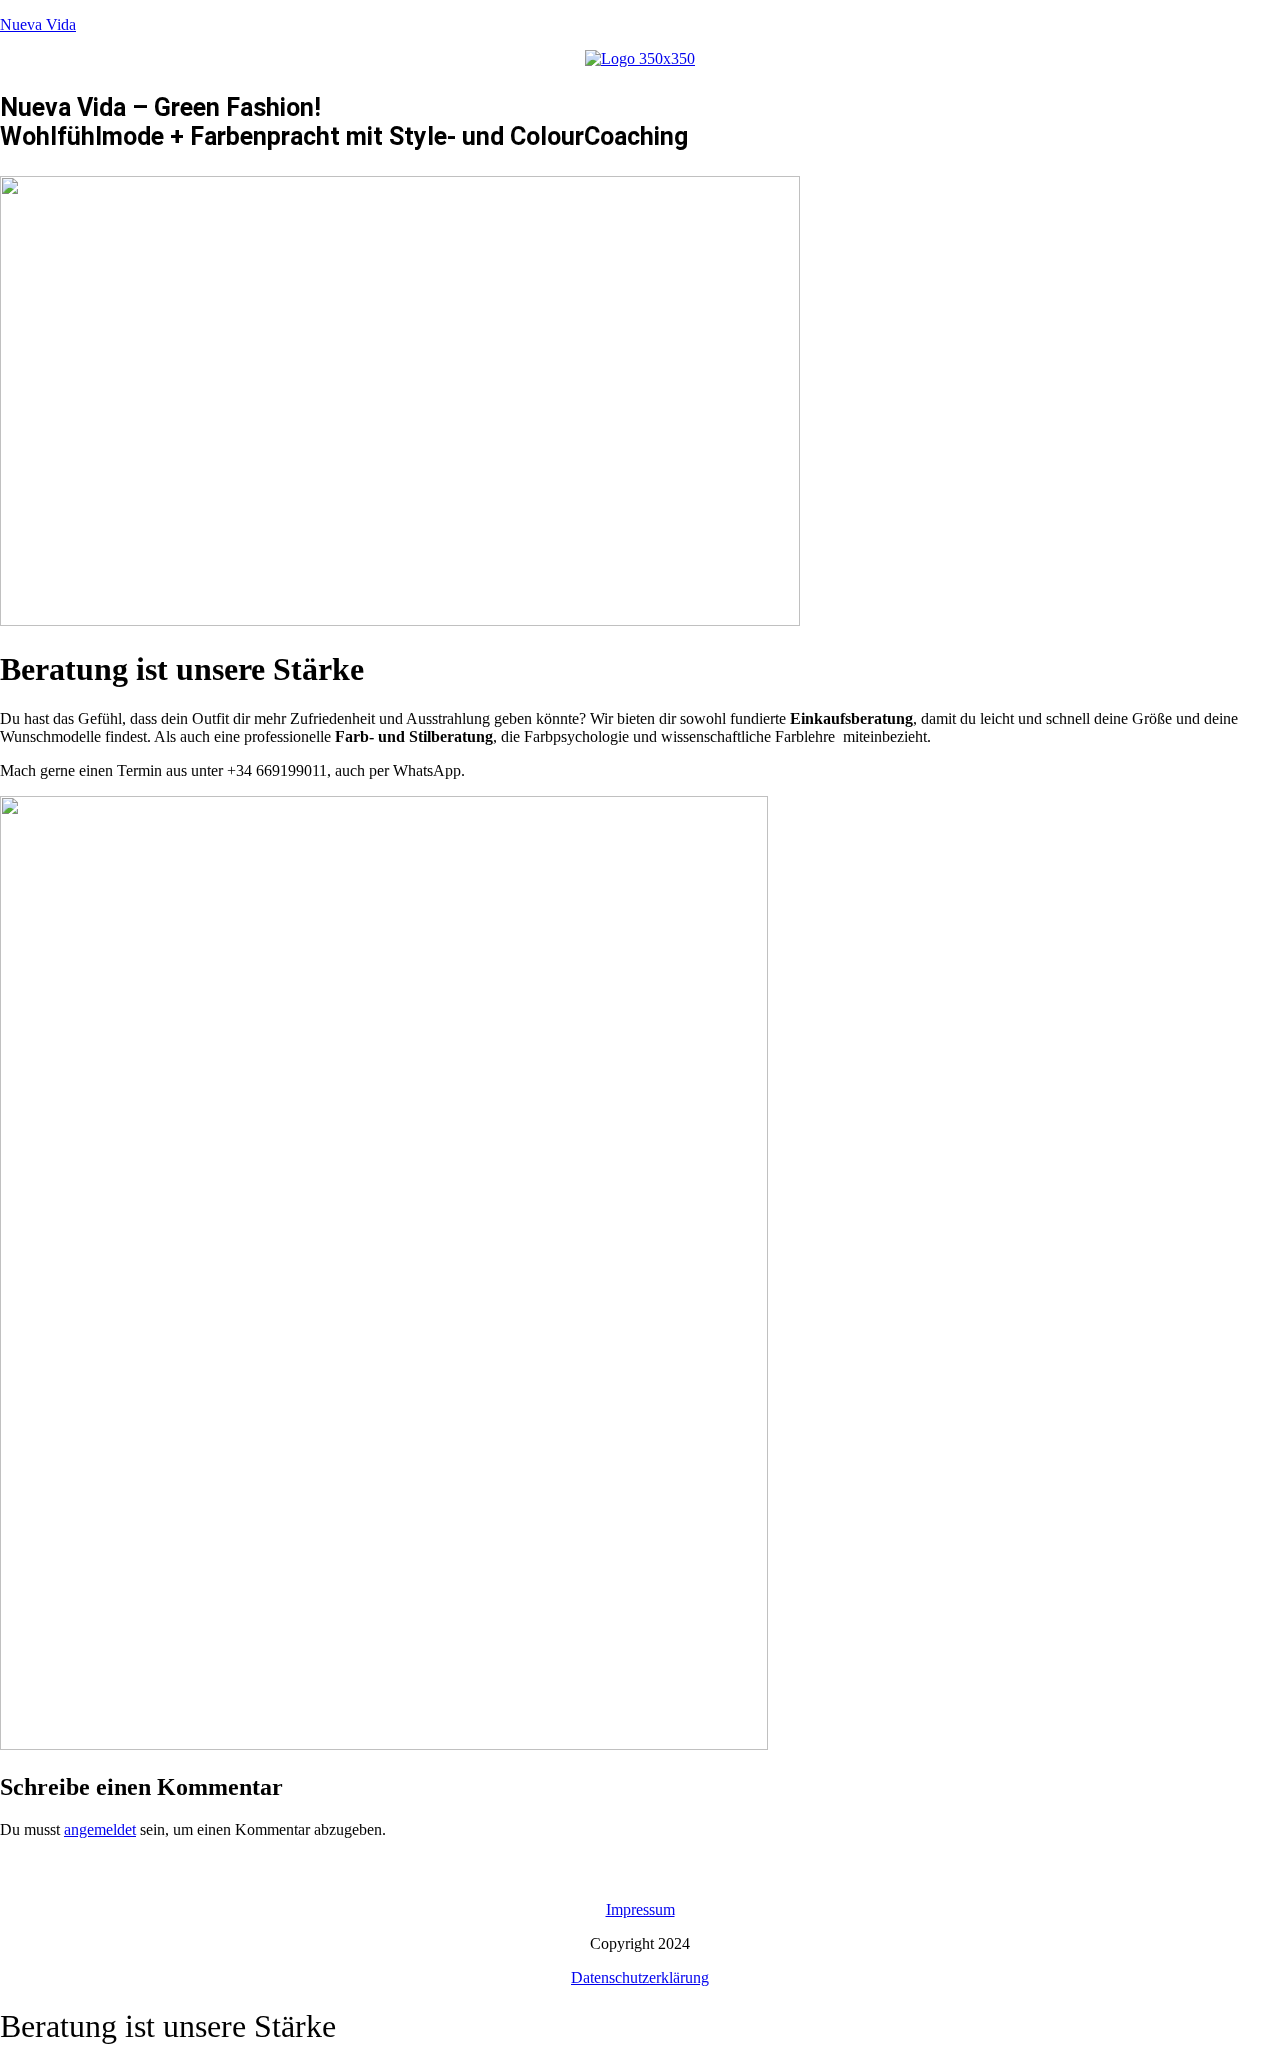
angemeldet (100, 1829)
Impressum (640, 1909)
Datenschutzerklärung (640, 1977)
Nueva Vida (38, 24)
